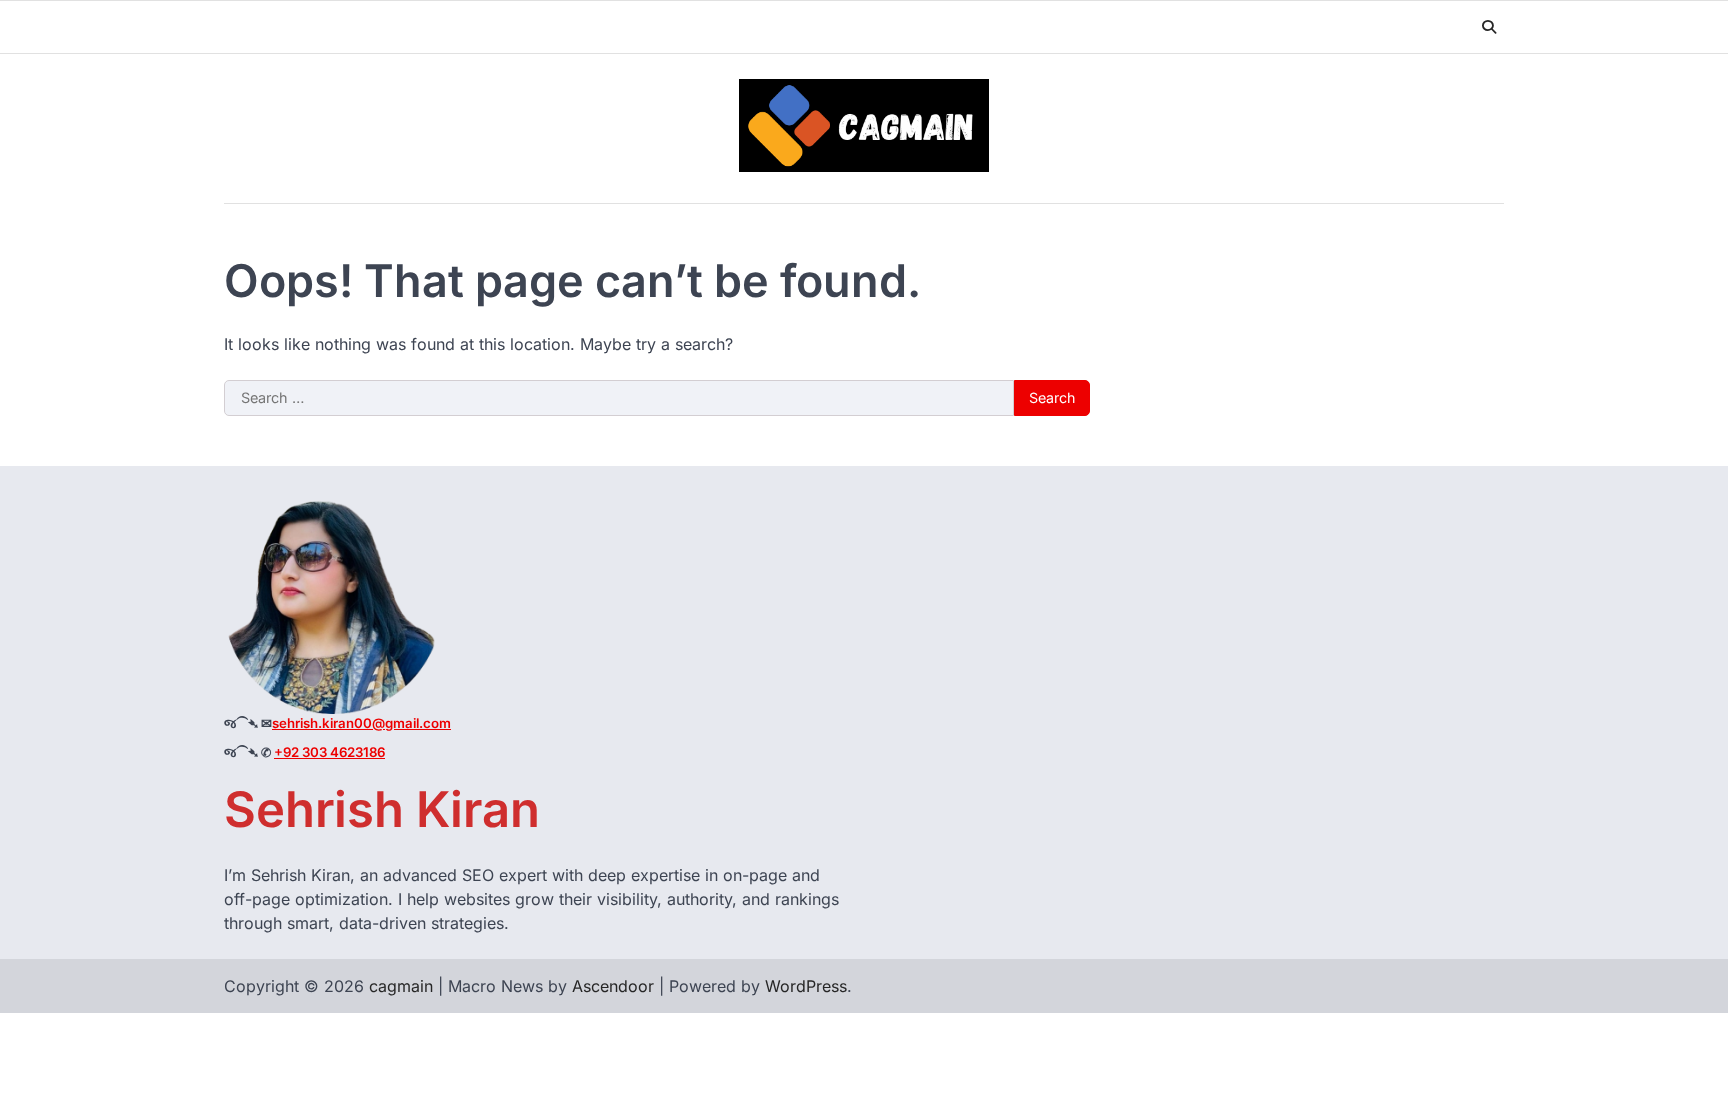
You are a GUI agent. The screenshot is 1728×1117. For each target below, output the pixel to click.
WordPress (806, 986)
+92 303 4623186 (329, 752)
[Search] (1489, 27)
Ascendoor (613, 986)
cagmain (401, 986)
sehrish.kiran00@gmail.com (361, 723)
